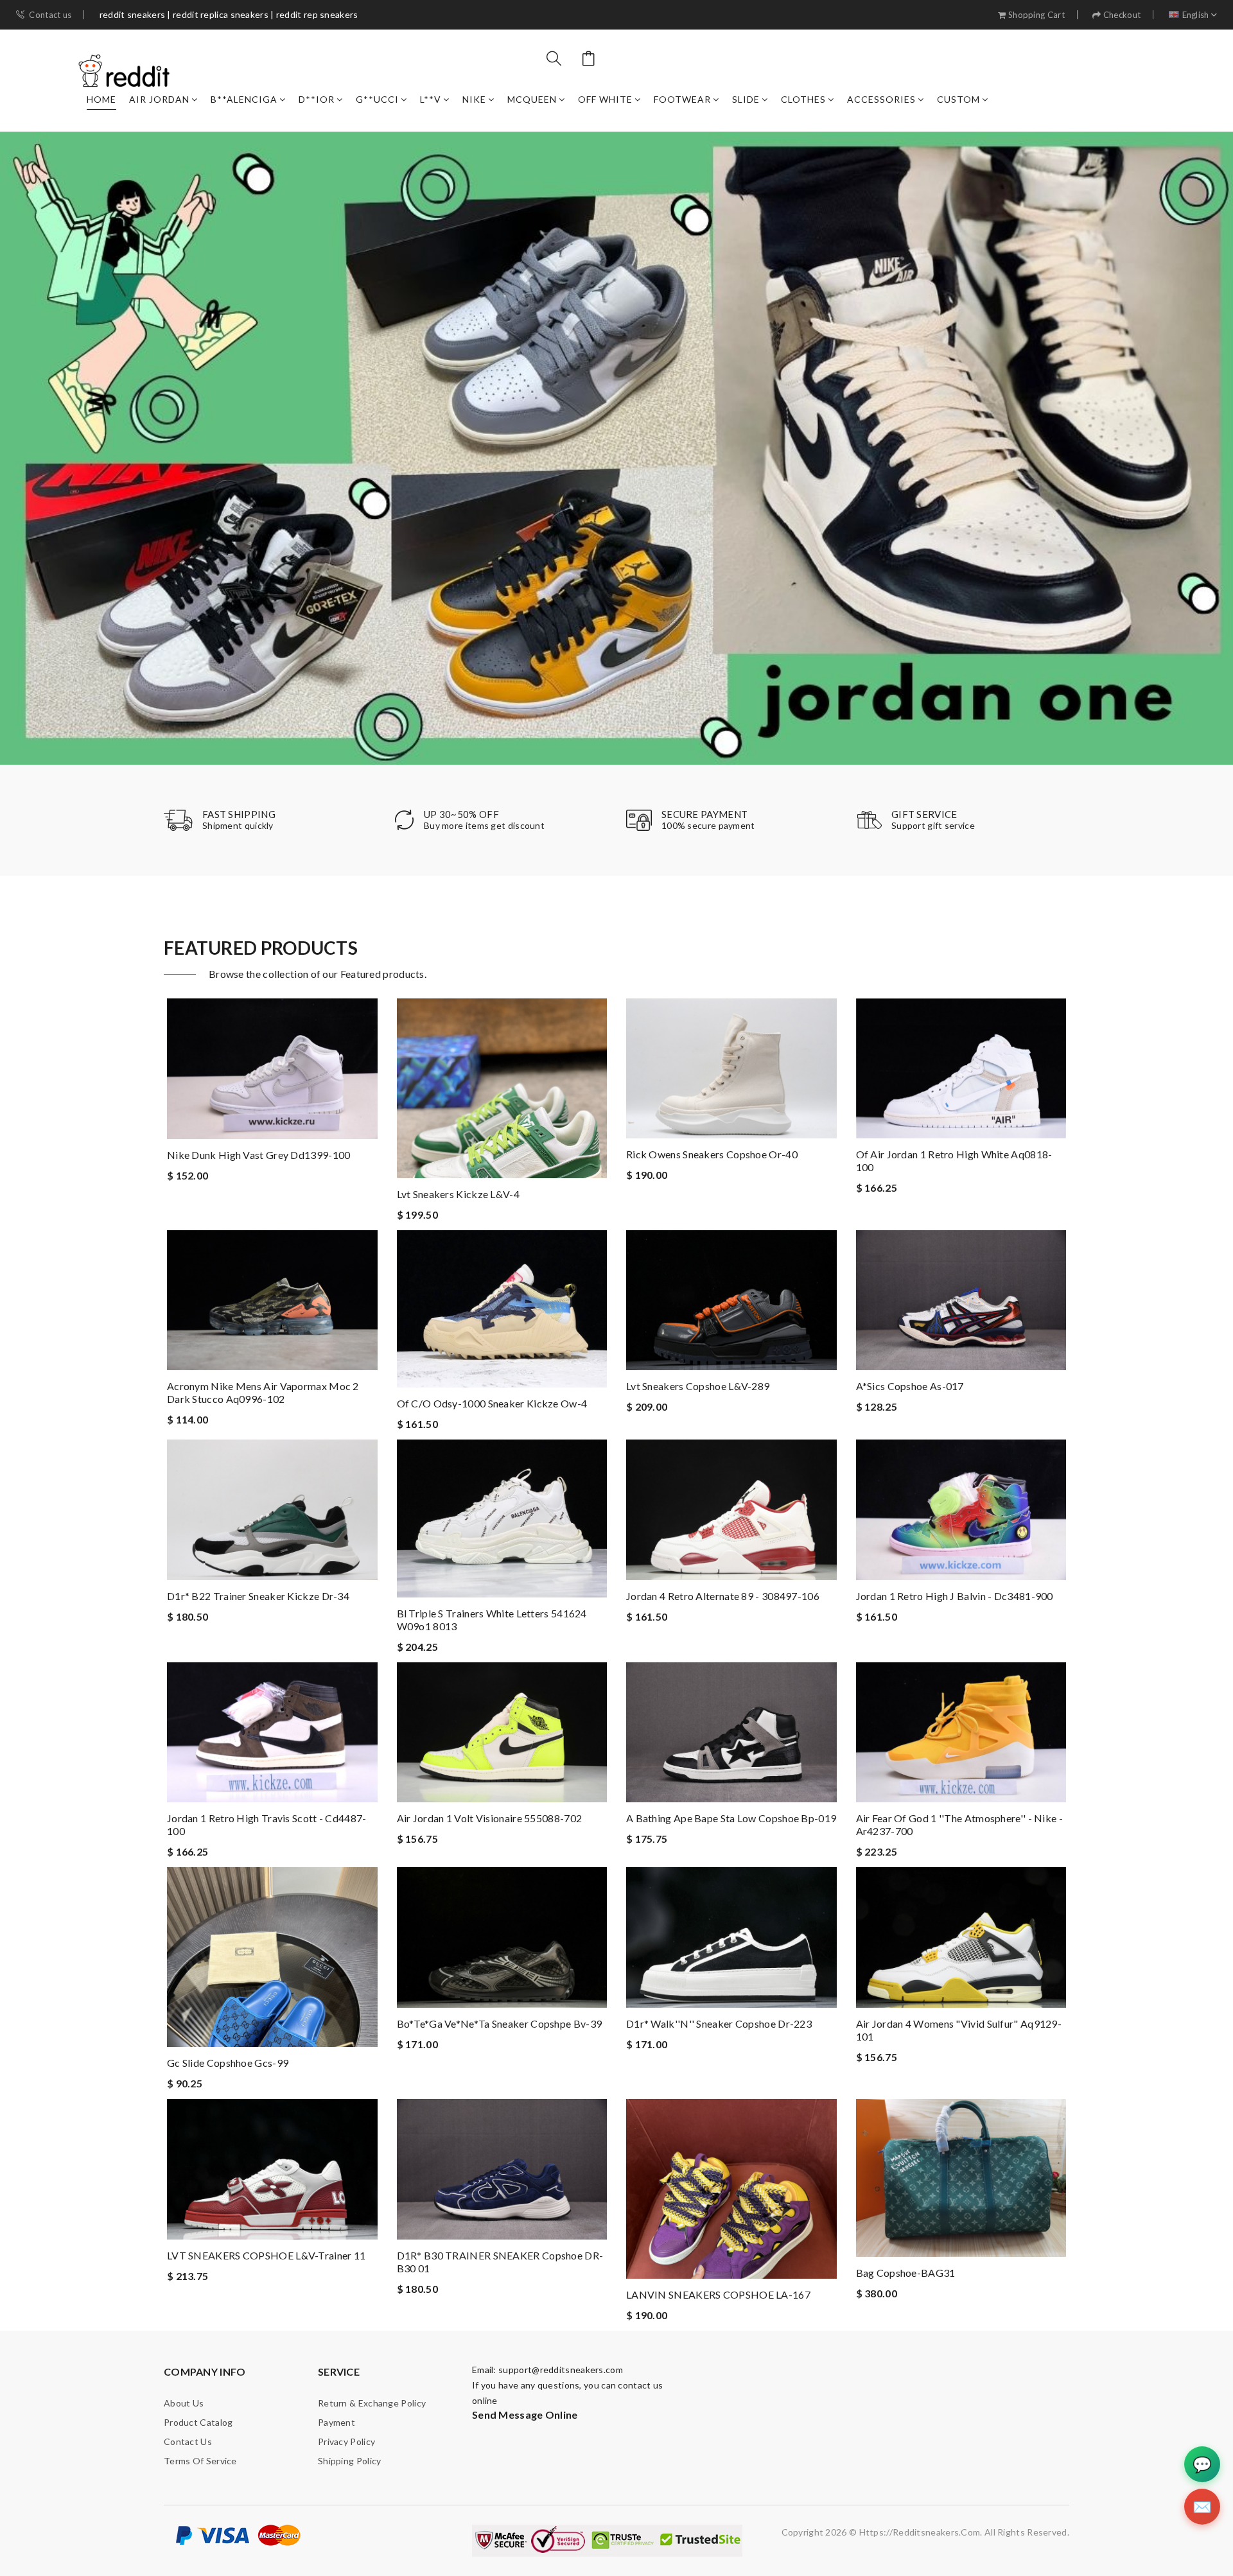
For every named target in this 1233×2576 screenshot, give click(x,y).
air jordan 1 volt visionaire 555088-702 (490, 1818)
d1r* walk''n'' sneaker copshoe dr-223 (719, 2023)
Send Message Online (525, 2415)
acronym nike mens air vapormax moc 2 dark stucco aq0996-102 (263, 1392)
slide (746, 99)
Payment (337, 2422)
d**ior (317, 99)
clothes (803, 99)
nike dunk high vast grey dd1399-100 (259, 1155)
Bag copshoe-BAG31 (906, 2273)
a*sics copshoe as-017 (910, 1386)
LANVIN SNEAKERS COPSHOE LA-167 (718, 2294)
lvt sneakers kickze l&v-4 (459, 1194)
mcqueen (532, 99)
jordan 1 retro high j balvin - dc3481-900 (955, 1596)
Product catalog (198, 2422)
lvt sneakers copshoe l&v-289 (698, 1386)
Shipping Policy (350, 2461)
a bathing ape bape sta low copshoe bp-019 (731, 1818)
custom (958, 99)
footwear (682, 99)
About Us (184, 2403)
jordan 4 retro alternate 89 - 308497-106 (723, 1596)
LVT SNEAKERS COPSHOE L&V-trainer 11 (267, 2255)
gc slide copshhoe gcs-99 (228, 2063)
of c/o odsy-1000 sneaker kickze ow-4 (492, 1403)
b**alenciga (244, 99)
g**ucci (377, 99)
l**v (431, 99)
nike (474, 99)
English (1196, 15)
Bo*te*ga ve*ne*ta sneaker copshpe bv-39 (500, 2023)
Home (101, 99)
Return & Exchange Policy (372, 2403)
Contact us (50, 15)
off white (605, 99)
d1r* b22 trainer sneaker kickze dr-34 (258, 1596)
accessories (881, 99)
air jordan (159, 99)
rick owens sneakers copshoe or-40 (712, 1154)
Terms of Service (200, 2461)
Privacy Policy (346, 2441)
